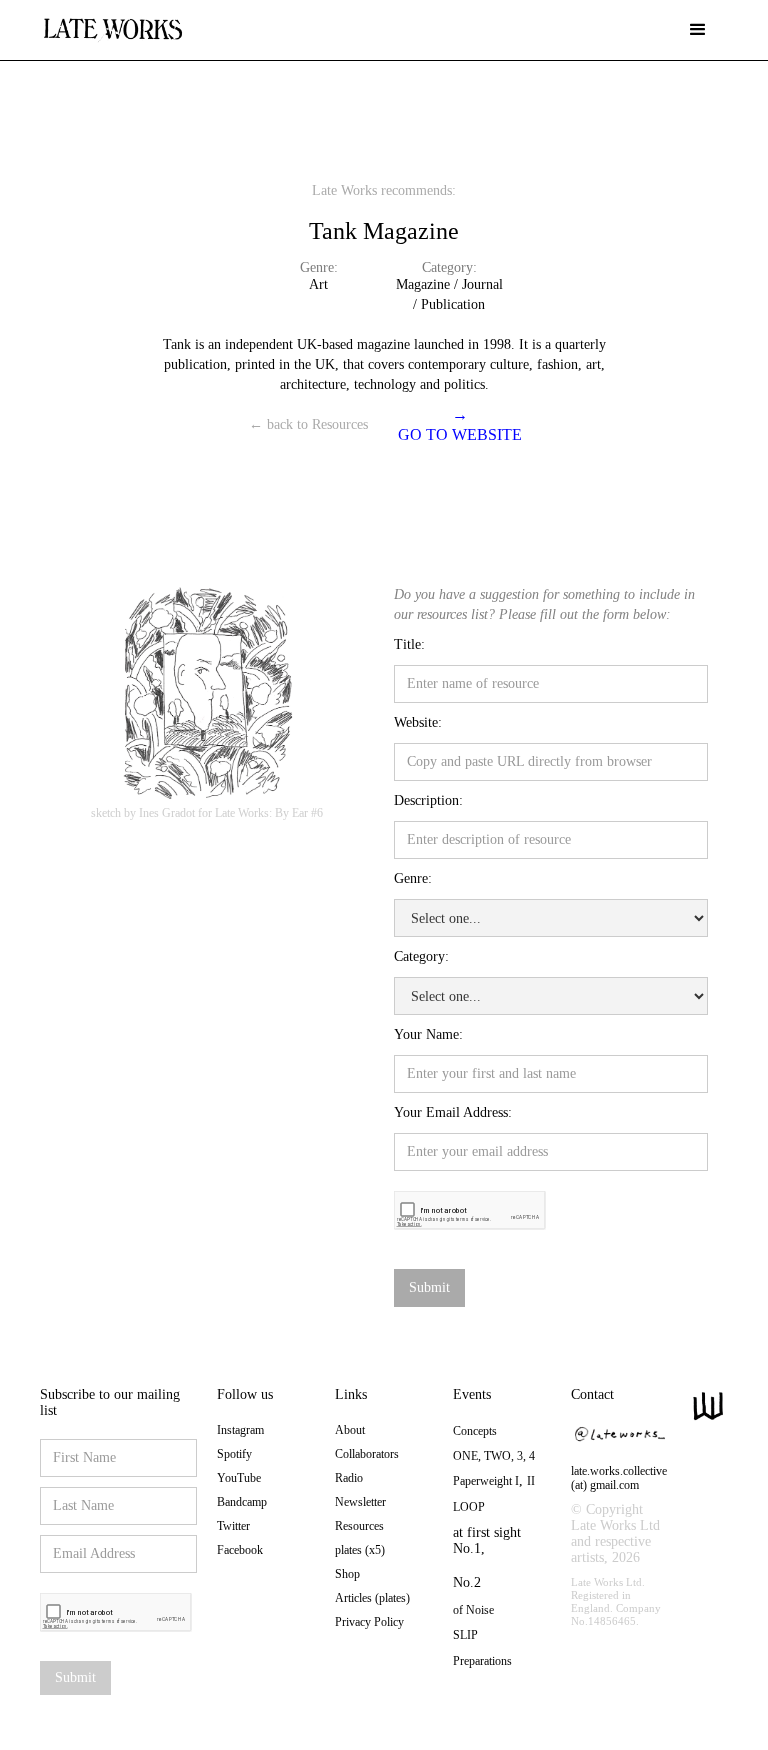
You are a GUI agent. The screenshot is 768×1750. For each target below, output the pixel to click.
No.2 (467, 1582)
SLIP (465, 1635)
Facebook (240, 1550)
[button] (698, 30)
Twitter (233, 1526)
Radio (349, 1478)
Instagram (240, 1430)
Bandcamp (242, 1502)
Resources (359, 1526)
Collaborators (367, 1454)
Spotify (234, 1454)
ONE (465, 1456)
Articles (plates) (372, 1598)
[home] (112, 22)
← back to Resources (308, 424)
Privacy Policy (369, 1622)
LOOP (469, 1507)
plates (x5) (360, 1550)
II (531, 1481)
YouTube (239, 1478)
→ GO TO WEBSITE (460, 424)
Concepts (475, 1431)
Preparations (482, 1661)
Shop (347, 1574)
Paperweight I (486, 1481)
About (350, 1430)
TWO (497, 1456)
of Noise (473, 1610)
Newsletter (360, 1502)
